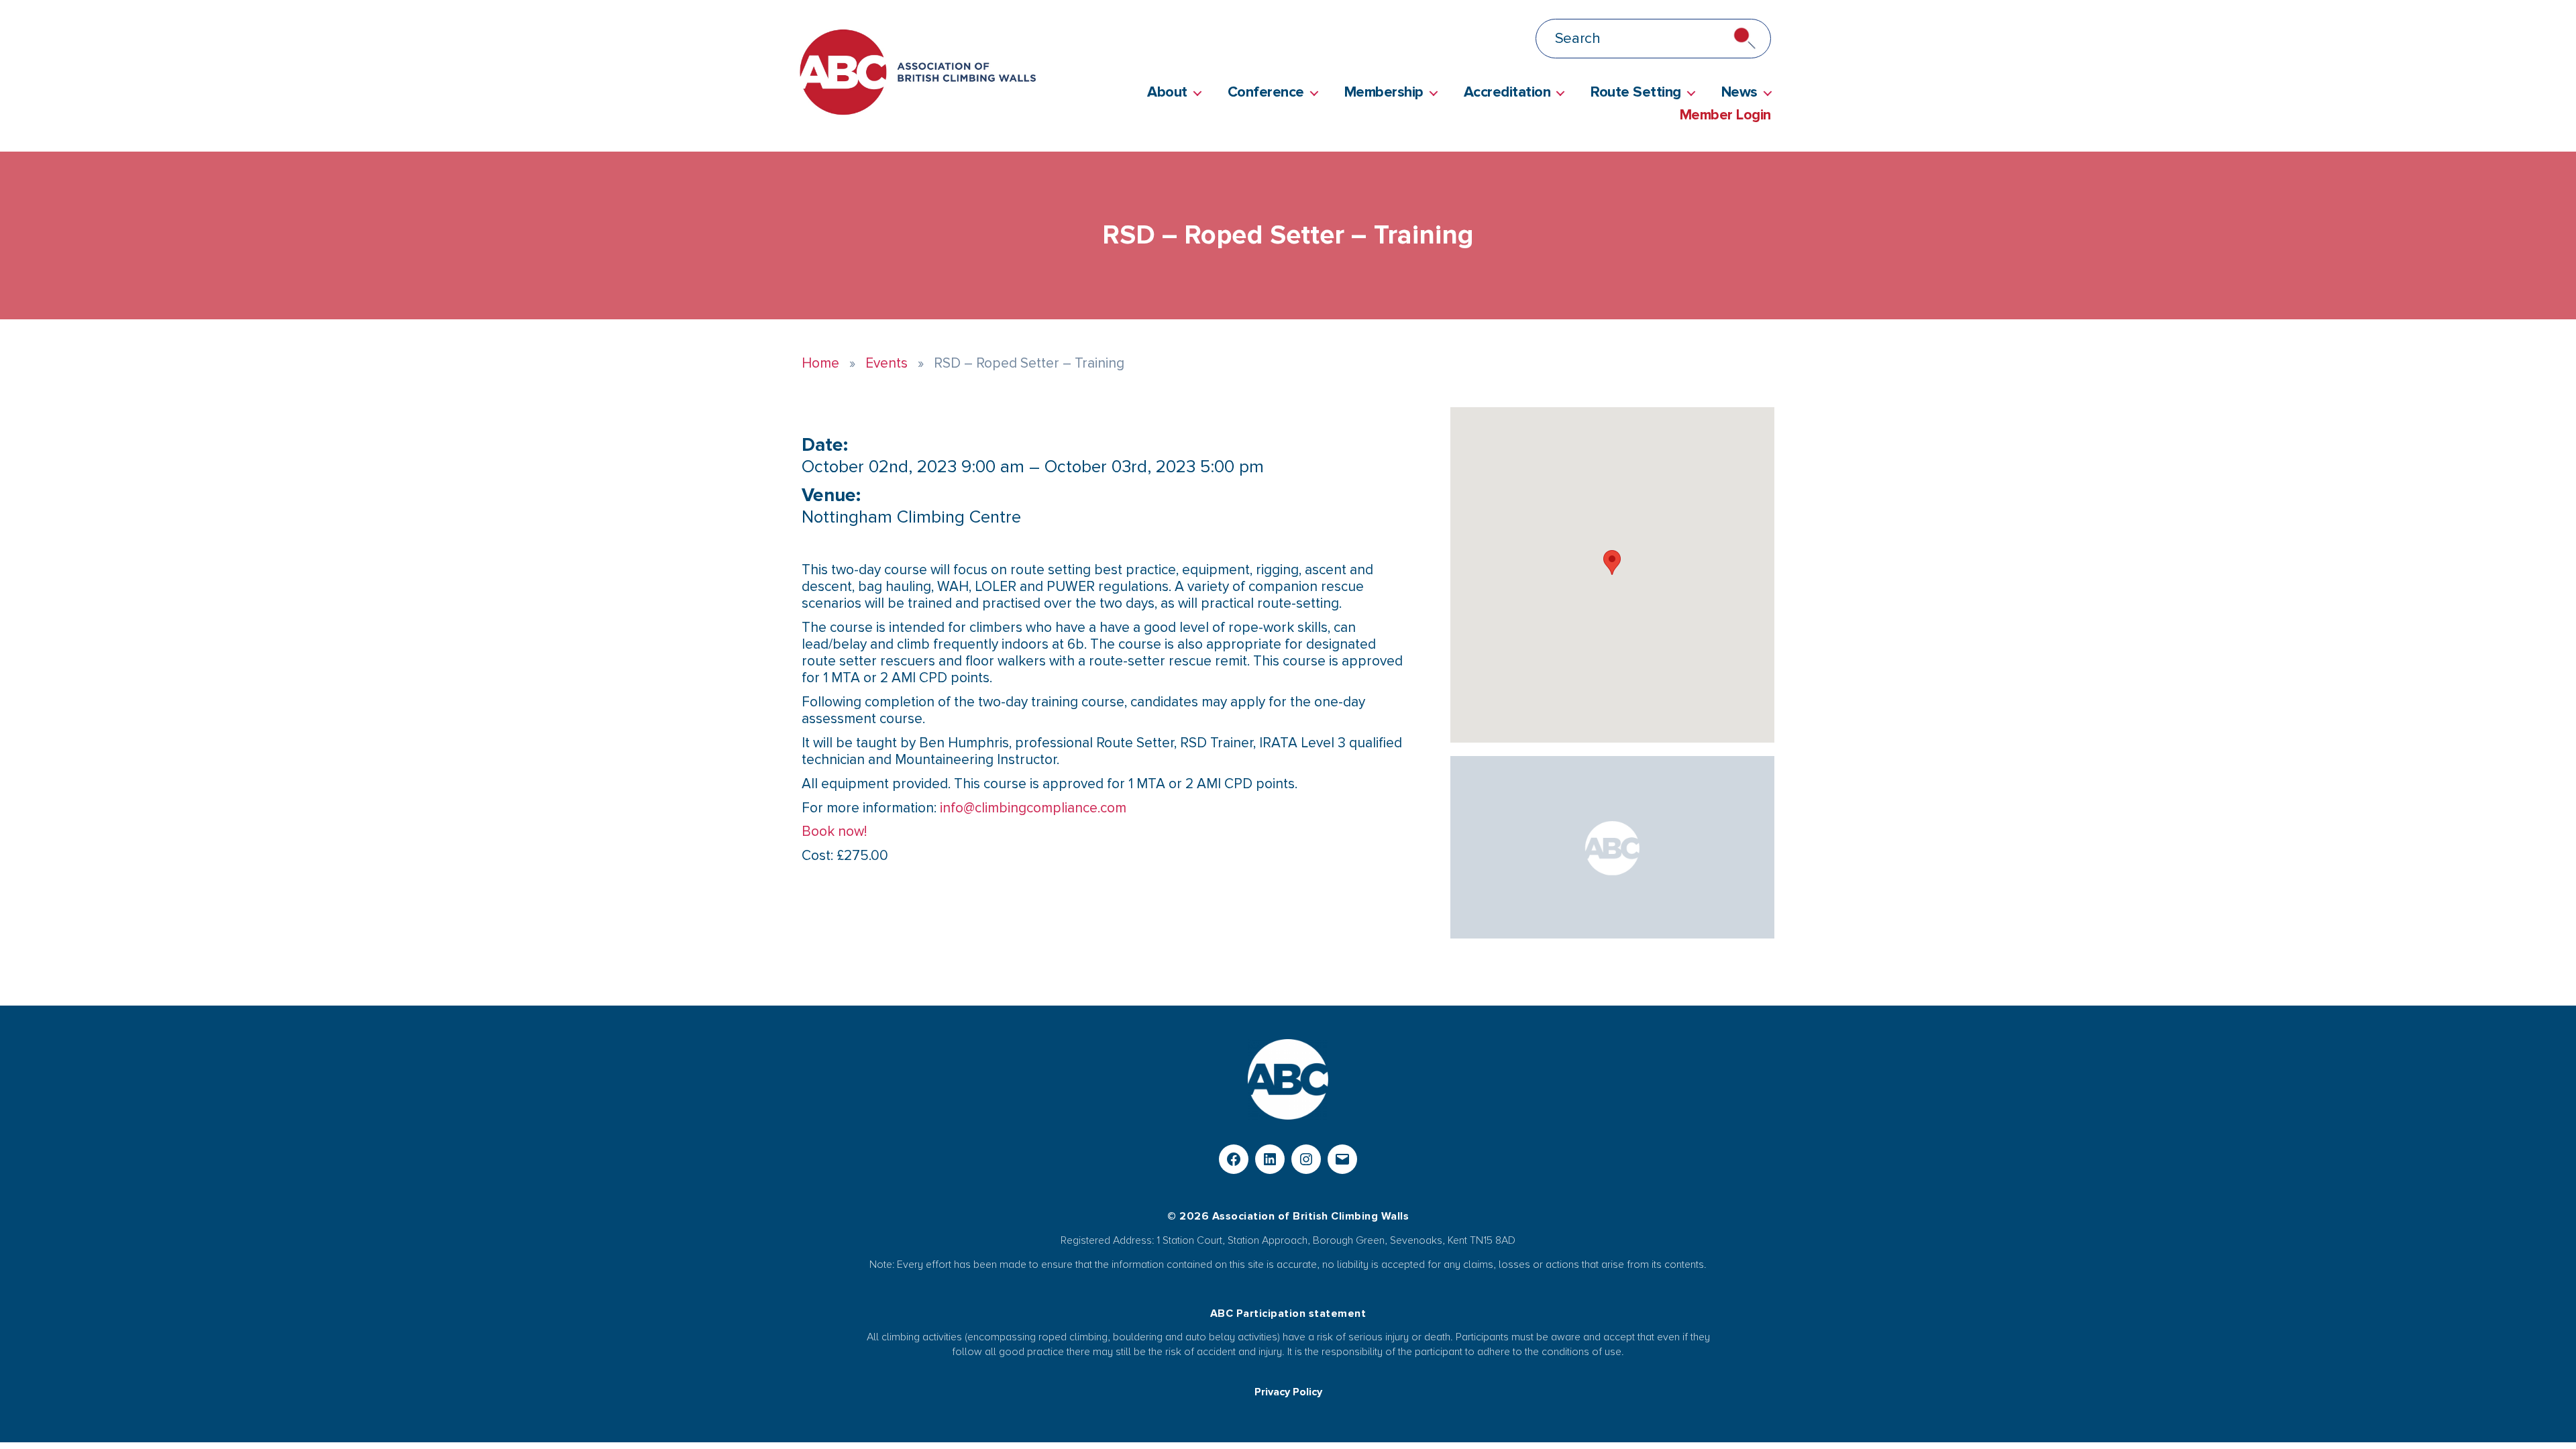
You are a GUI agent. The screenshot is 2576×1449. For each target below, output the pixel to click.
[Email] (1342, 1159)
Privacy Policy (1288, 1392)
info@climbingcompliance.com (1033, 808)
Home (820, 363)
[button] (1612, 562)
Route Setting (1636, 93)
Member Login (1725, 115)
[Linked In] (1270, 1159)
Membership (1384, 93)
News (1739, 93)
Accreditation (1507, 93)
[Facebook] (1234, 1159)
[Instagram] (1306, 1159)
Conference (1266, 93)
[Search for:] (1403, 41)
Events (887, 363)
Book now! (834, 831)
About (1167, 93)
